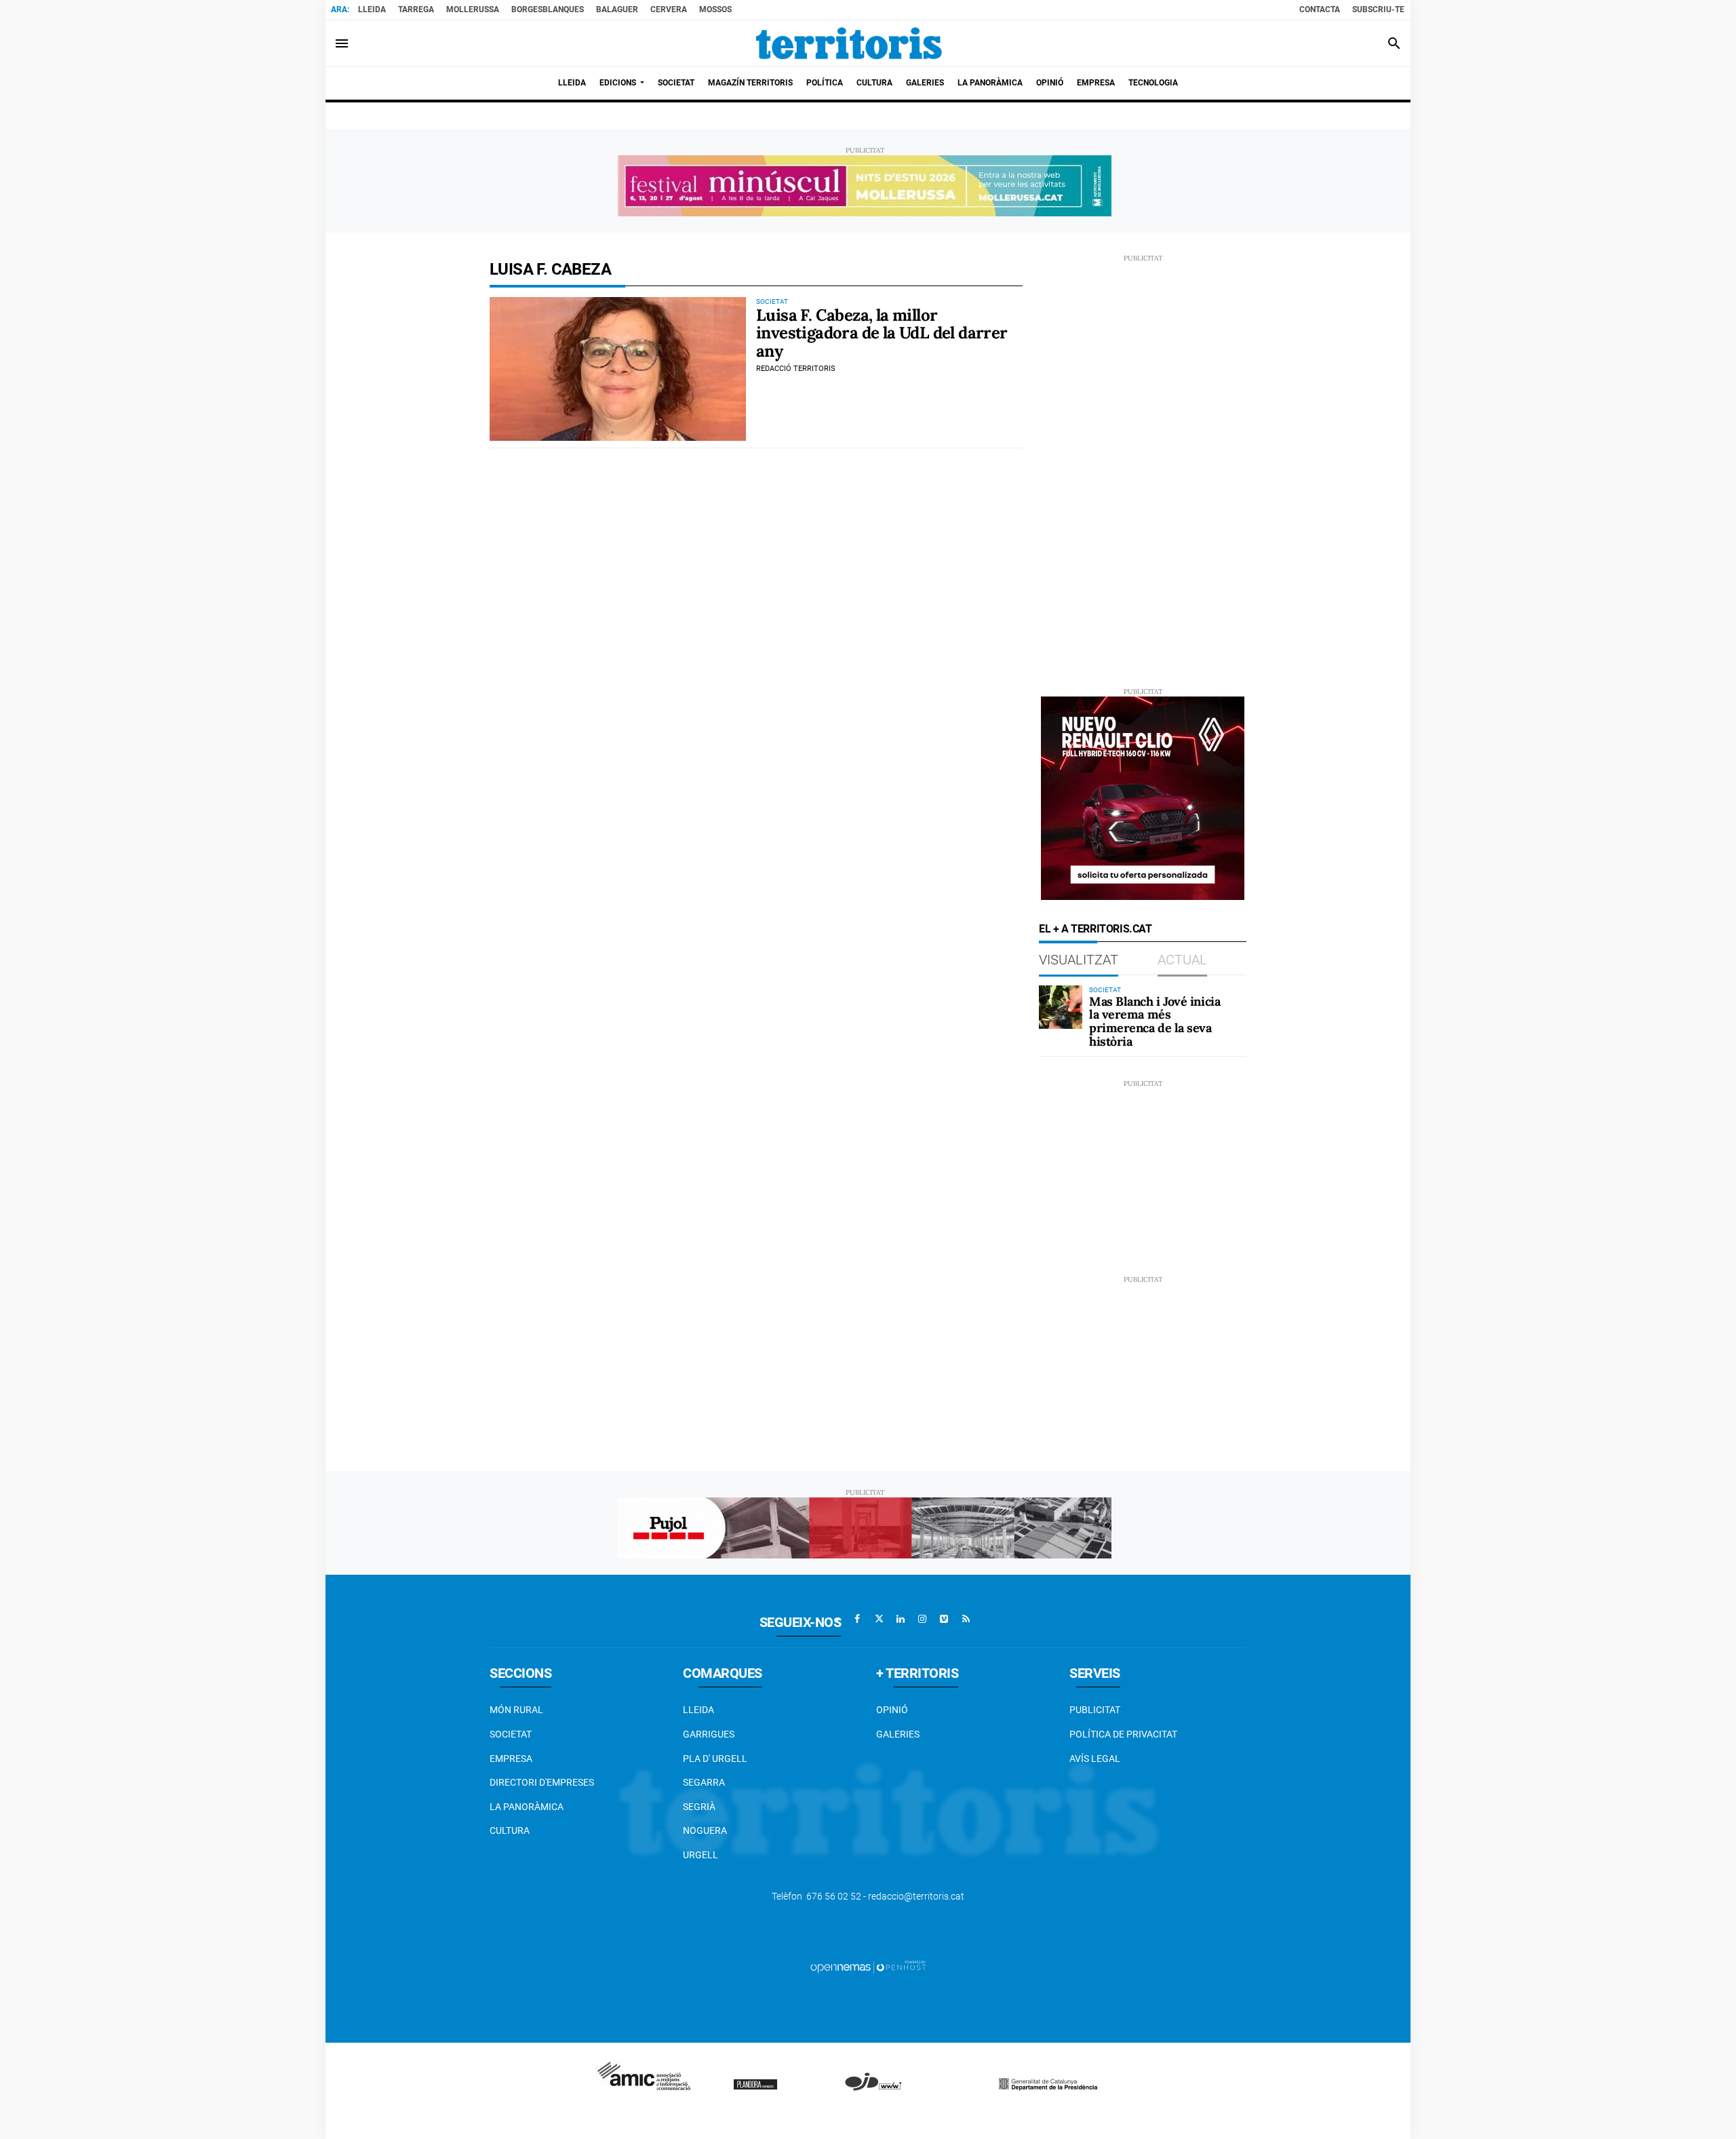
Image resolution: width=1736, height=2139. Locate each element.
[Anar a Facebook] (857, 1619)
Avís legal (1095, 1759)
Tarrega (416, 9)
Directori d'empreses (542, 1782)
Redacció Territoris (796, 369)
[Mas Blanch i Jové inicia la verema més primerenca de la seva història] (1061, 1007)
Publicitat (1095, 1710)
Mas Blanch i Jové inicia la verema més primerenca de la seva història (1155, 1021)
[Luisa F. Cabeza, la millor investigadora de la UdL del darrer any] (618, 369)
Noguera (705, 1830)
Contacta (1320, 9)
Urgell (701, 1855)
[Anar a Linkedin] (901, 1619)
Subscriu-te (1378, 9)
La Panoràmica (527, 1807)
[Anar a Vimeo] (944, 1619)
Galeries (898, 1734)
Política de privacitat (1123, 1734)
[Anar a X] (879, 1619)
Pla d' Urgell (715, 1759)
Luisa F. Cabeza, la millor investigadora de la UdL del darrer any (882, 333)
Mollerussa (473, 9)
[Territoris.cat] (849, 43)
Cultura (510, 1830)
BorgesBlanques (548, 9)
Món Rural (516, 1710)
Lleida (372, 9)
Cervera (669, 9)
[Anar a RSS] (966, 1619)
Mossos (715, 9)
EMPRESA (511, 1759)
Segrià (699, 1807)
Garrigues (709, 1734)
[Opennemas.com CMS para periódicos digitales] (868, 1967)
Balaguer (617, 9)
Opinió (892, 1710)
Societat (511, 1734)
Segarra (704, 1782)
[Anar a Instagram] (922, 1619)
